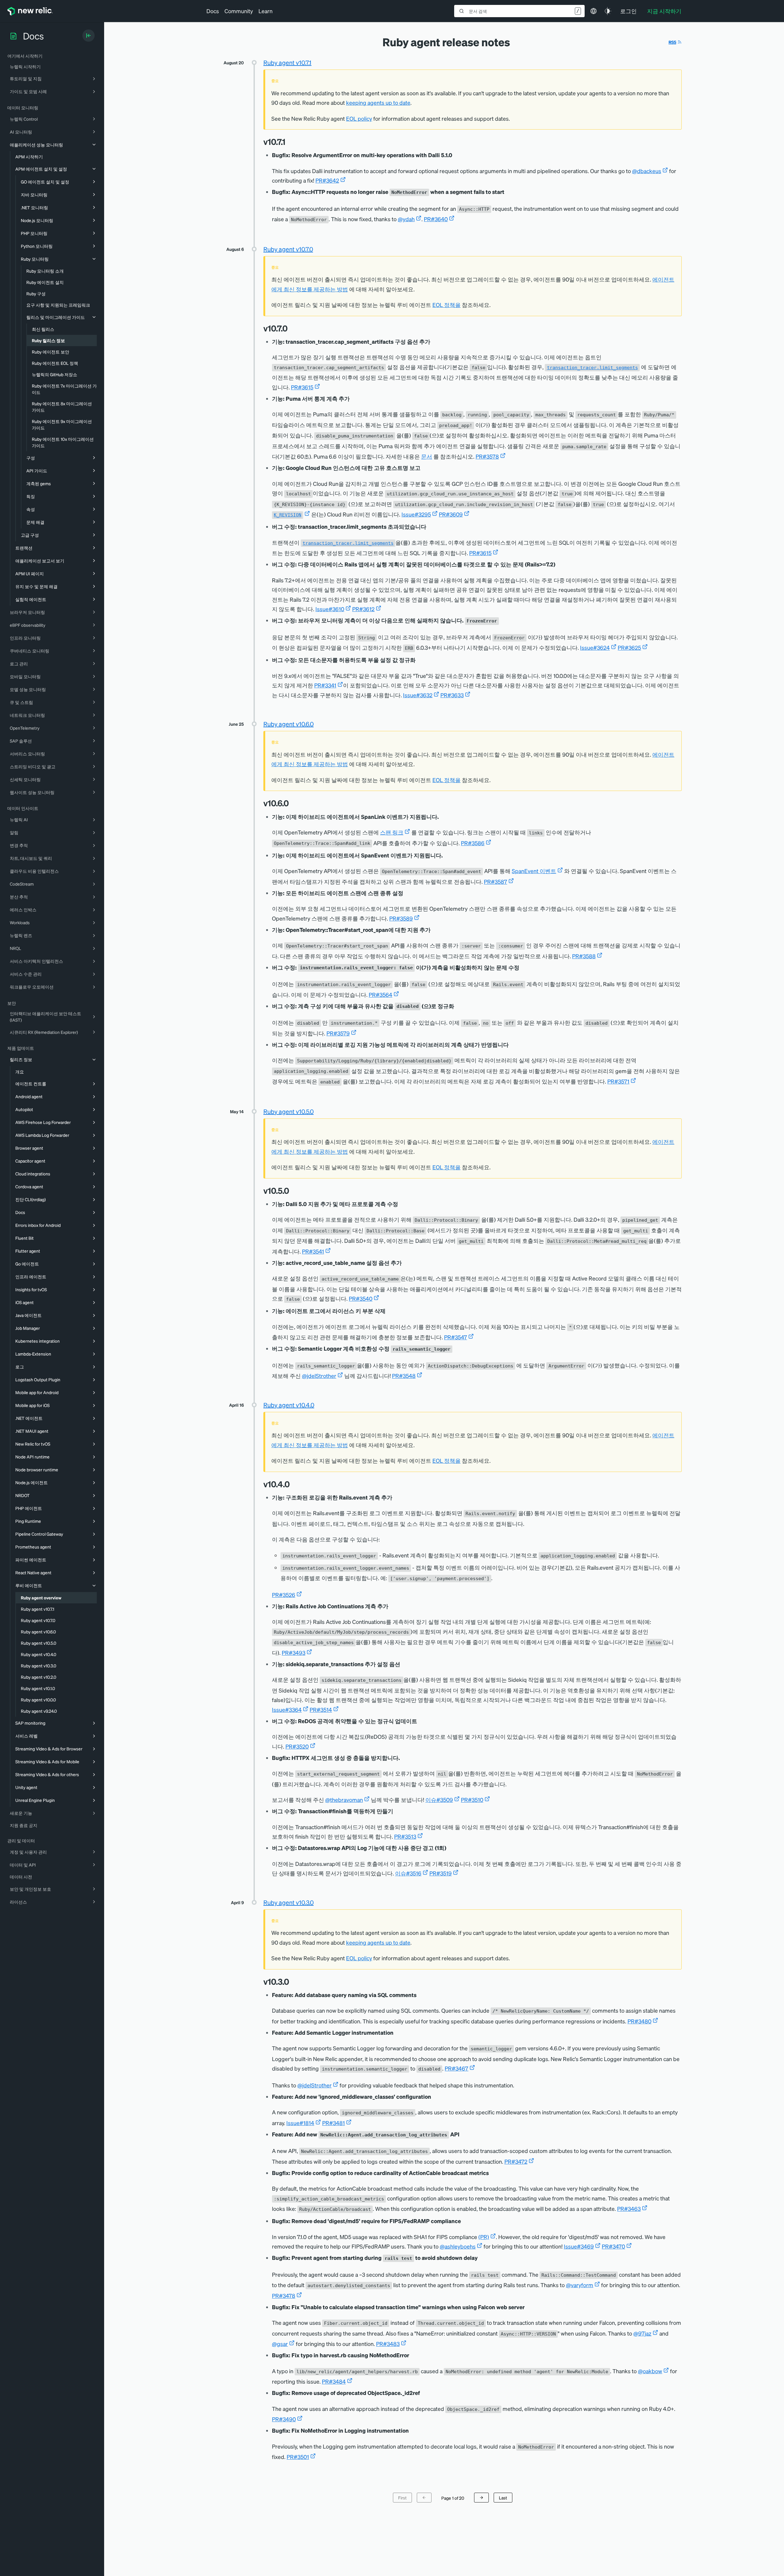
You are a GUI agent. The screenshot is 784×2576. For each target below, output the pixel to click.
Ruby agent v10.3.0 (288, 1902)
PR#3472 (516, 2161)
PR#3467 (456, 2068)
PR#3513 (405, 1836)
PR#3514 (321, 1710)
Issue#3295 (416, 514)
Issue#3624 (595, 647)
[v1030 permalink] (292, 1982)
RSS (672, 42)
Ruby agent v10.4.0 (289, 1405)
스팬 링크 (392, 832)
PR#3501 (298, 2457)
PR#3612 (363, 609)
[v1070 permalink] (291, 328)
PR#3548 (404, 1376)
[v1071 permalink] (288, 142)
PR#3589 (401, 918)
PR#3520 (297, 1746)
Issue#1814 (300, 2123)
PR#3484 (334, 2381)
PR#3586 (473, 843)
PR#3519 (441, 1873)
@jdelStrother (319, 1376)
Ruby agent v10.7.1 (287, 62)
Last (503, 2498)
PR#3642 (327, 180)
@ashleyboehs (458, 2246)
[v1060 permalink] (292, 803)
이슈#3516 (408, 1873)
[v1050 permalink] (292, 1191)
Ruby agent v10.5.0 (288, 1111)
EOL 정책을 (447, 305)
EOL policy (359, 118)
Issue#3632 (418, 695)
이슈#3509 (439, 1800)
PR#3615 (302, 387)
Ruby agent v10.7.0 (288, 249)
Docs (213, 11)
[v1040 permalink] (293, 1484)
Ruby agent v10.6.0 (288, 724)
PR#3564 (381, 995)
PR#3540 (361, 1298)
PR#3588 (584, 956)
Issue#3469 (579, 2246)
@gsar (280, 2344)
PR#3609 (451, 514)
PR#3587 (496, 881)
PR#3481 (334, 2123)
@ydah (406, 219)
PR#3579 (338, 1033)
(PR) (484, 2237)
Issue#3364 (287, 1710)
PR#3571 (618, 1081)
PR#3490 (284, 2419)
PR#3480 (639, 2021)
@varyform (580, 2285)
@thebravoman (344, 1800)
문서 (427, 456)
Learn (266, 11)
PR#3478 (284, 2296)
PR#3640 (436, 219)
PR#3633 (452, 695)
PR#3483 (388, 2344)
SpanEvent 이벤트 (534, 871)
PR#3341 (325, 685)
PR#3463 (629, 2209)
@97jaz (642, 2333)
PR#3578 (487, 456)
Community (239, 11)
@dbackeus (647, 171)
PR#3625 (629, 647)
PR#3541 (313, 1251)
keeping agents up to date (378, 102)
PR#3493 (294, 1653)
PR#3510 (472, 1800)
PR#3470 (613, 2246)
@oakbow (650, 2371)
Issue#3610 (330, 609)
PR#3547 (456, 1337)
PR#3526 (284, 1595)
